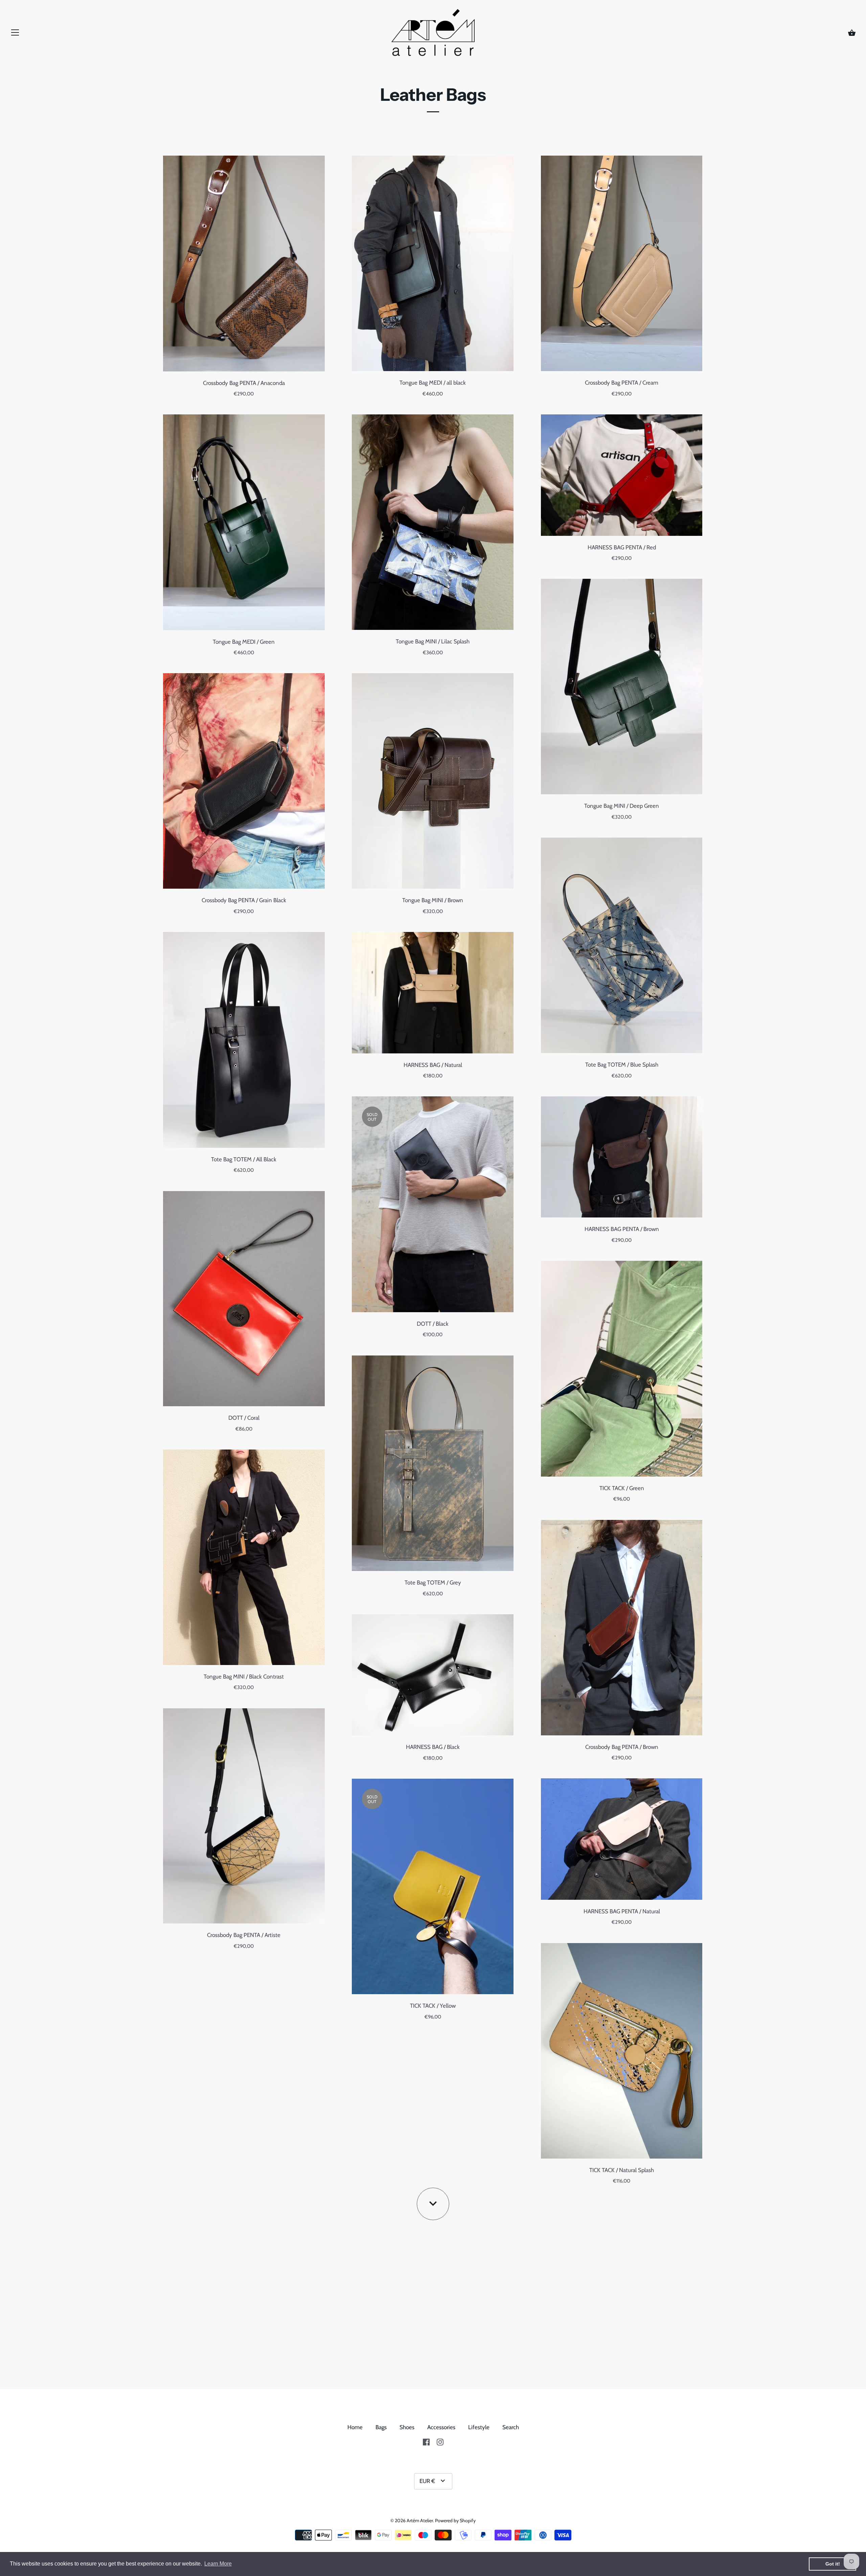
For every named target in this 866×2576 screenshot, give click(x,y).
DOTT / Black (433, 1324)
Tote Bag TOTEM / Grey (433, 1582)
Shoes (407, 2427)
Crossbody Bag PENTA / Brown (622, 1747)
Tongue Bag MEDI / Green (244, 642)
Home (355, 2427)
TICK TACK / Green (622, 1488)
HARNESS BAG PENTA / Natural (622, 1911)
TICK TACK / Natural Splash (622, 2170)
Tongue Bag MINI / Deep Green (622, 806)
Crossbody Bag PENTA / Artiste (244, 1935)
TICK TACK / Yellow (433, 2006)
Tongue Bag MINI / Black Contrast (244, 1677)
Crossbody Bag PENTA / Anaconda (244, 383)
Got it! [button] (833, 2564)
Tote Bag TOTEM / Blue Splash (622, 1065)
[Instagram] (440, 2442)
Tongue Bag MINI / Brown (433, 900)
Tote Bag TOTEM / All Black (244, 1159)
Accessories (441, 2427)
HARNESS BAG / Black (433, 1747)
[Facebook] (426, 2442)
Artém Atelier (420, 2521)
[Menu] (15, 34)
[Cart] (852, 33)
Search (511, 2427)
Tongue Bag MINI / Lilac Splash (433, 641)
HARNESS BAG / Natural (433, 1065)
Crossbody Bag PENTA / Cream (622, 383)
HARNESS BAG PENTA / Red (622, 547)
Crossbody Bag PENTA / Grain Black (244, 900)
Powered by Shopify (455, 2521)
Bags (381, 2427)
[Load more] (433, 2204)
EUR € (427, 2481)
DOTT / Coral (244, 1418)
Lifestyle (479, 2427)
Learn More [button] (218, 2564)
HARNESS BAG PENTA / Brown (622, 1229)
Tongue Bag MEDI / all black (433, 383)
